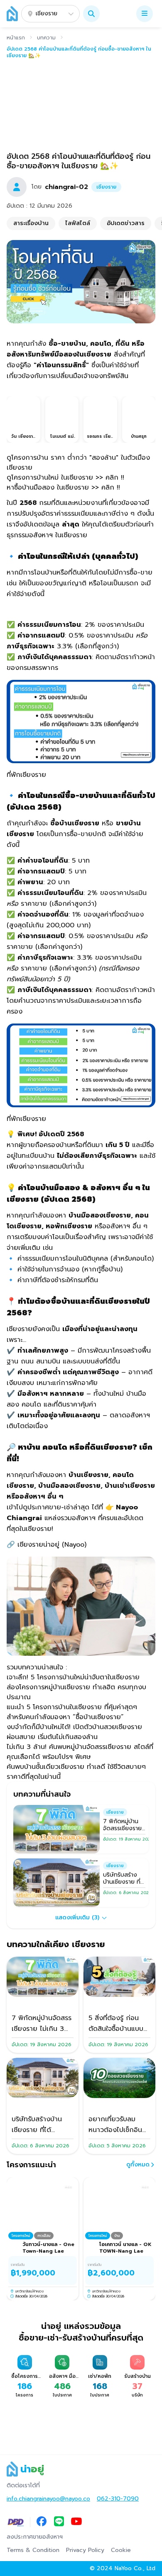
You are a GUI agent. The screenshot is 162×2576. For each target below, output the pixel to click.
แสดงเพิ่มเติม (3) (77, 1917)
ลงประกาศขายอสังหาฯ (35, 2537)
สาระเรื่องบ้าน (31, 223)
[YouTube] (76, 2522)
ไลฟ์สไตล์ (78, 223)
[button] (91, 14)
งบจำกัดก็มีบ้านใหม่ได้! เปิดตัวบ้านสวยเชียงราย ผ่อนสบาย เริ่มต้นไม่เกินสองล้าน (74, 1732)
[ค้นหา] (91, 14)
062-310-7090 (118, 2499)
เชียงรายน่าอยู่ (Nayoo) (51, 1545)
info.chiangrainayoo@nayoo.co (48, 2499)
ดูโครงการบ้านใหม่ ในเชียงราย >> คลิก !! (65, 478)
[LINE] (59, 2522)
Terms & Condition (33, 2550)
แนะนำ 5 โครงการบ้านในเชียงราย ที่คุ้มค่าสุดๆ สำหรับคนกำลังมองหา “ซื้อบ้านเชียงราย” (72, 1712)
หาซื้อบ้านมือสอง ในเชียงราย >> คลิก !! (63, 488)
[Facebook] (42, 2522)
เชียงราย (47, 13)
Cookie (121, 2550)
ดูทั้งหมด (138, 2165)
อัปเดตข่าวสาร (126, 223)
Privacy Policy (85, 2550)
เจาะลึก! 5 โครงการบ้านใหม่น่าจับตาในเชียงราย (73, 1677)
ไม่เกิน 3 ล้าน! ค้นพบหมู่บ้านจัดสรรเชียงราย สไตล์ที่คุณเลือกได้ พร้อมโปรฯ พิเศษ (80, 1752)
